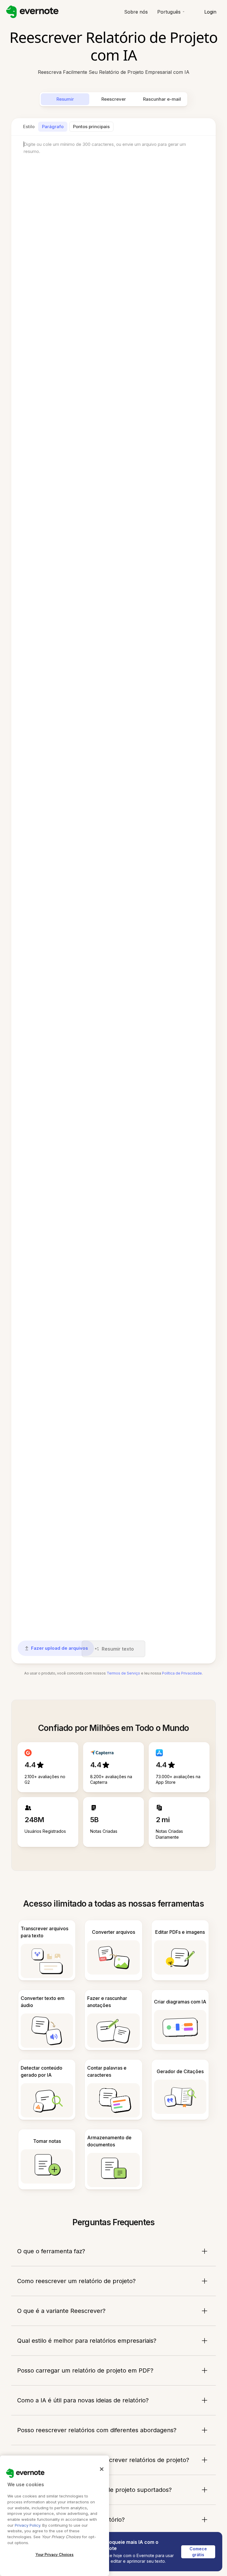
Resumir (65, 99)
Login (210, 12)
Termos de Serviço (123, 1673)
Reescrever (114, 99)
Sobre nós (136, 12)
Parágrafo (53, 127)
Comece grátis (199, 2552)
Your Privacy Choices (55, 2555)
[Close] (102, 2469)
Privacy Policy (27, 2525)
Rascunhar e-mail (162, 99)
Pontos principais (91, 127)
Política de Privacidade (182, 1673)
